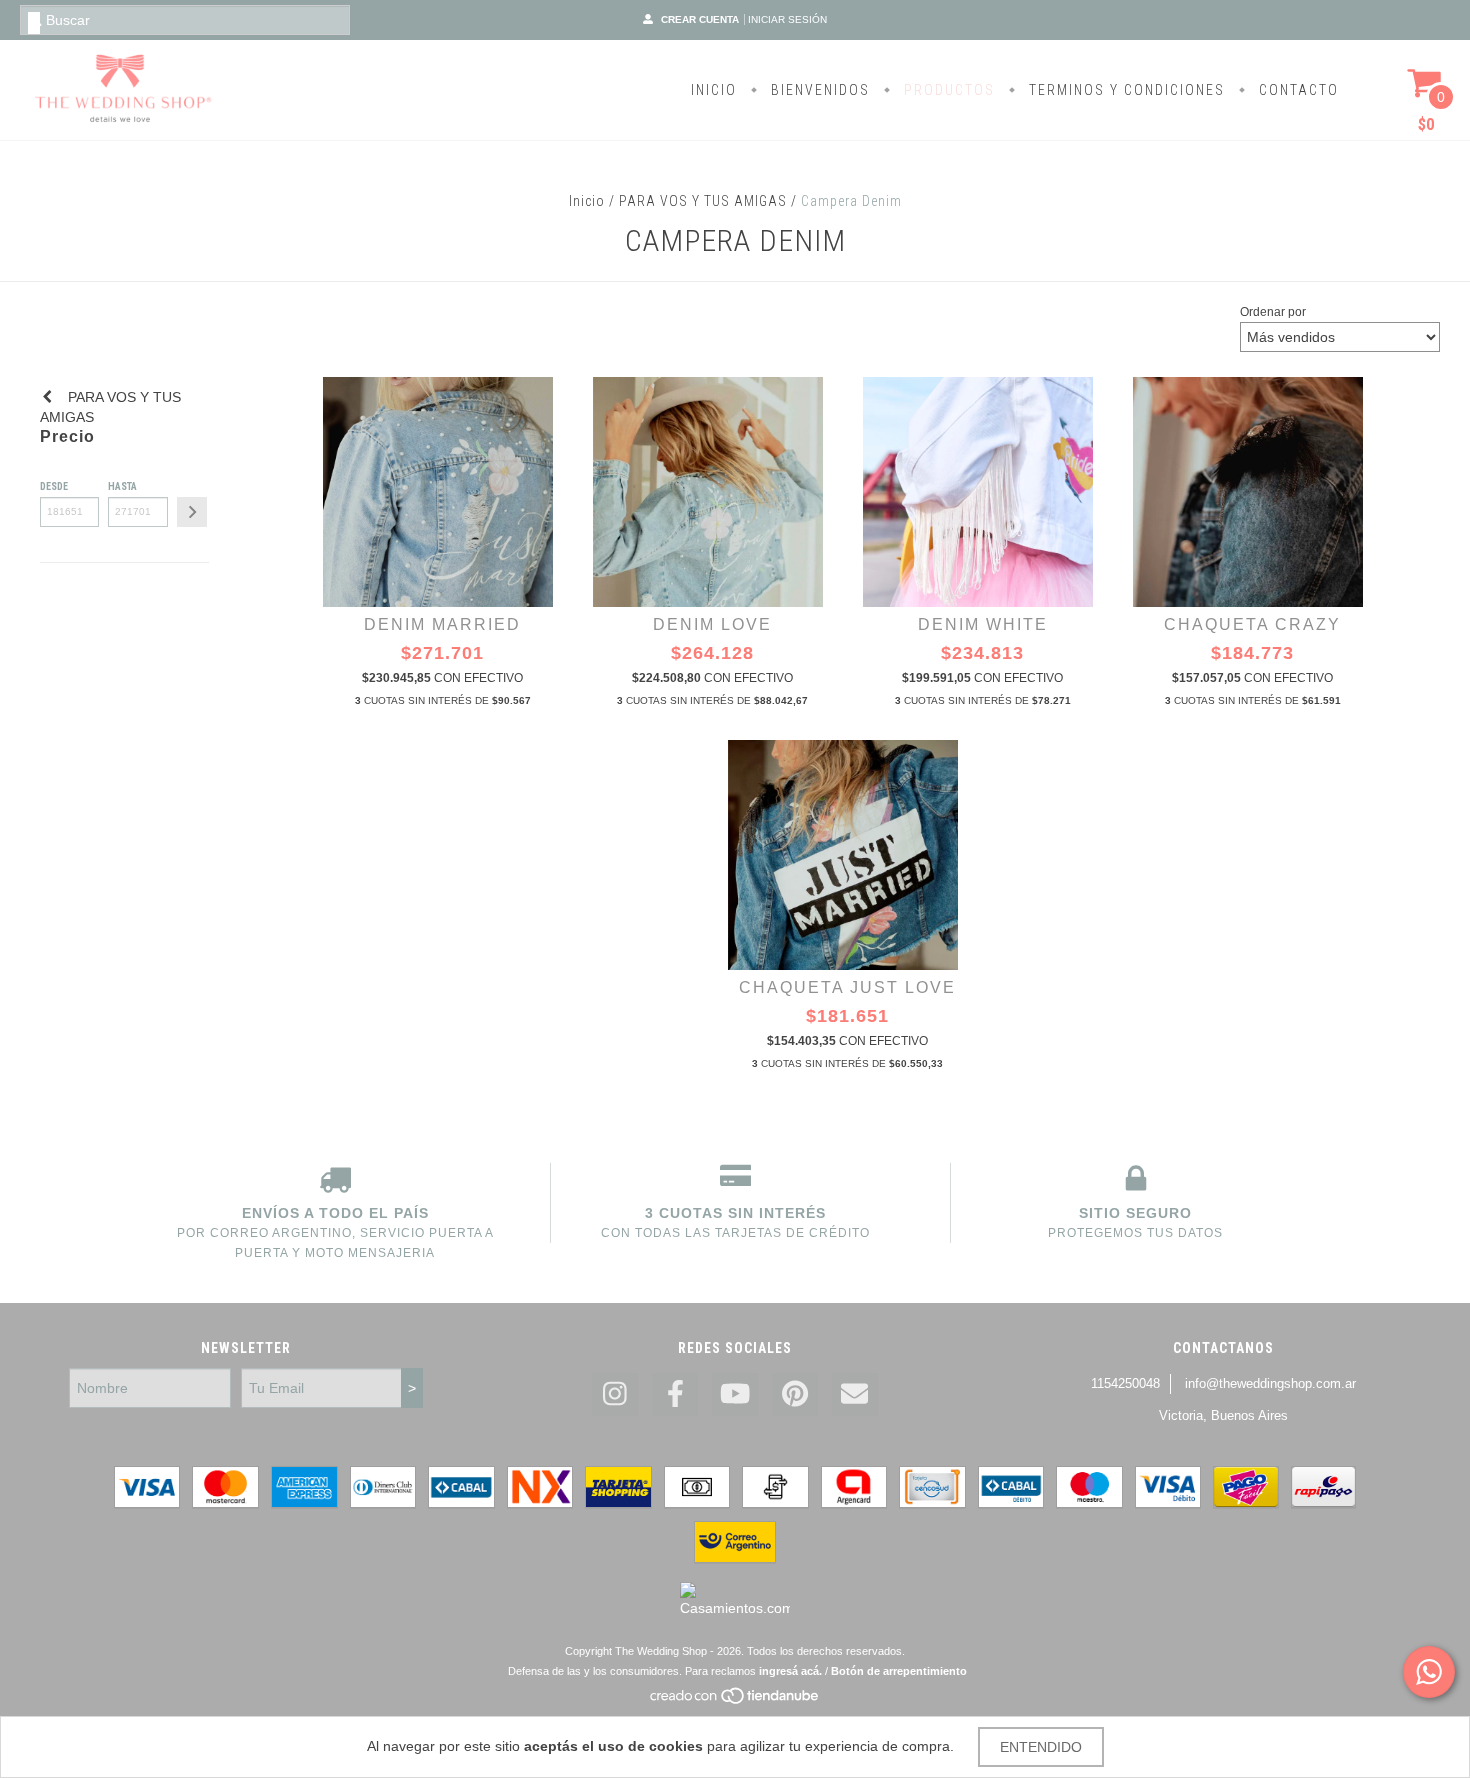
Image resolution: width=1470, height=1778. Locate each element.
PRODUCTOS (947, 90)
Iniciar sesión (787, 19)
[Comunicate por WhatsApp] (1429, 1672)
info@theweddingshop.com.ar (1270, 1383)
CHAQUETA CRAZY (1252, 624)
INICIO (714, 90)
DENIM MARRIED (442, 624)
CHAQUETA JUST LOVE (847, 987)
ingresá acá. (790, 1671)
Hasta (122, 486)
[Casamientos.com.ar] (735, 1608)
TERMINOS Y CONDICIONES (1124, 90)
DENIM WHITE (983, 624)
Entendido (1041, 1747)
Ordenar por (1273, 312)
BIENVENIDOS (818, 90)
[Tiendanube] (735, 1701)
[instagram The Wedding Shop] (615, 1394)
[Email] (855, 1394)
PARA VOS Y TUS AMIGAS (703, 201)
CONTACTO (1296, 90)
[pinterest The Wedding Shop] (795, 1394)
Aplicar (192, 512)
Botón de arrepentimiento (899, 1671)
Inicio (587, 201)
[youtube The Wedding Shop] (735, 1394)
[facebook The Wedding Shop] (675, 1394)
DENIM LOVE (712, 624)
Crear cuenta (700, 19)
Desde (54, 486)
